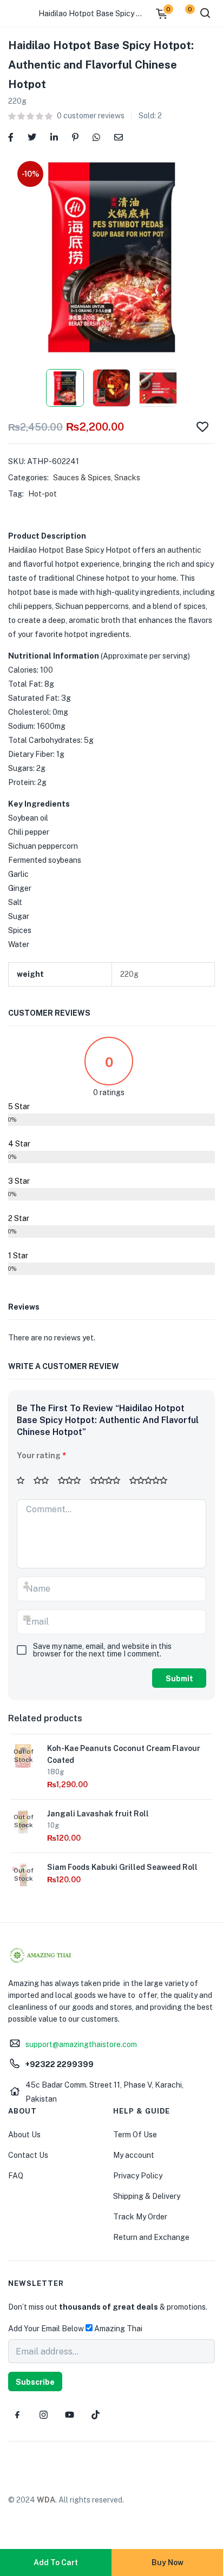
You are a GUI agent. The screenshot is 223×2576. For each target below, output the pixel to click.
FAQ (16, 2176)
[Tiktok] (95, 2414)
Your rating (41, 1455)
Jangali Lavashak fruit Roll (98, 1814)
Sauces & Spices (82, 478)
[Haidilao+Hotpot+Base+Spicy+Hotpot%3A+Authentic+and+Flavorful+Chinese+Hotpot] (32, 136)
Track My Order (140, 2217)
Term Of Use (135, 2135)
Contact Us (28, 2155)
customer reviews (91, 116)
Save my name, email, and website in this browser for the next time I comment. (102, 1650)
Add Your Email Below (46, 2329)
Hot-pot (42, 494)
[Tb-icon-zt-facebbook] (17, 2414)
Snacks (127, 478)
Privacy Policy (138, 2176)
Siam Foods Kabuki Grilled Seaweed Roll (122, 1867)
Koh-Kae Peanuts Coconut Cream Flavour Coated (124, 1754)
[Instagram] (43, 2414)
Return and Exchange (151, 2237)
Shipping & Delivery (147, 2196)
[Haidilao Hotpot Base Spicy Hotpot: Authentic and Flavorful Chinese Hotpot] (11, 136)
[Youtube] (69, 2414)
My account (134, 2155)
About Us (24, 2135)
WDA (46, 2500)
